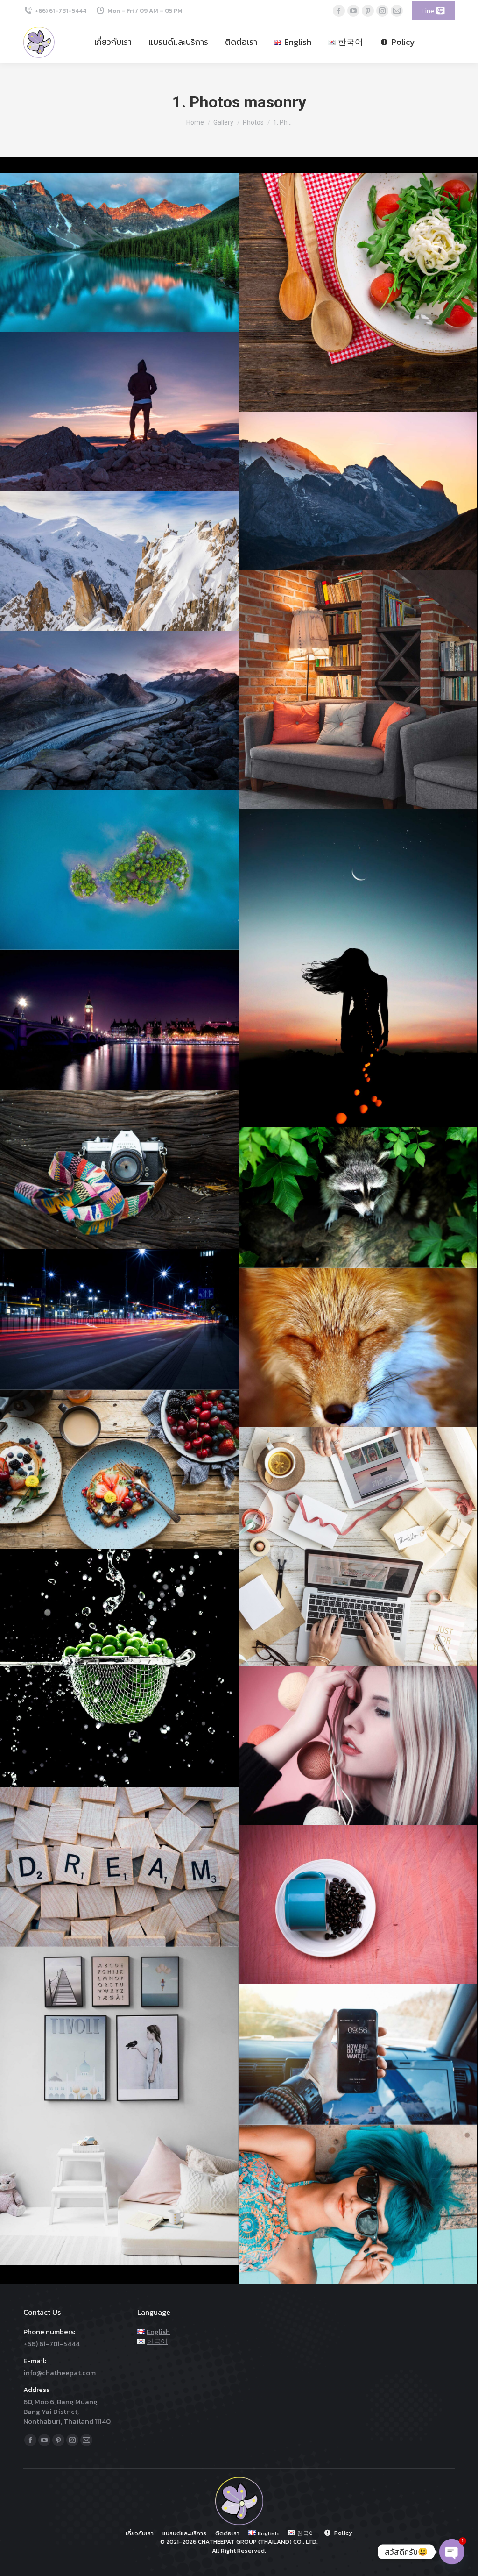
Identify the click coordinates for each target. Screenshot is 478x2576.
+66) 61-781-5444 (61, 11)
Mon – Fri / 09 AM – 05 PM (145, 11)
